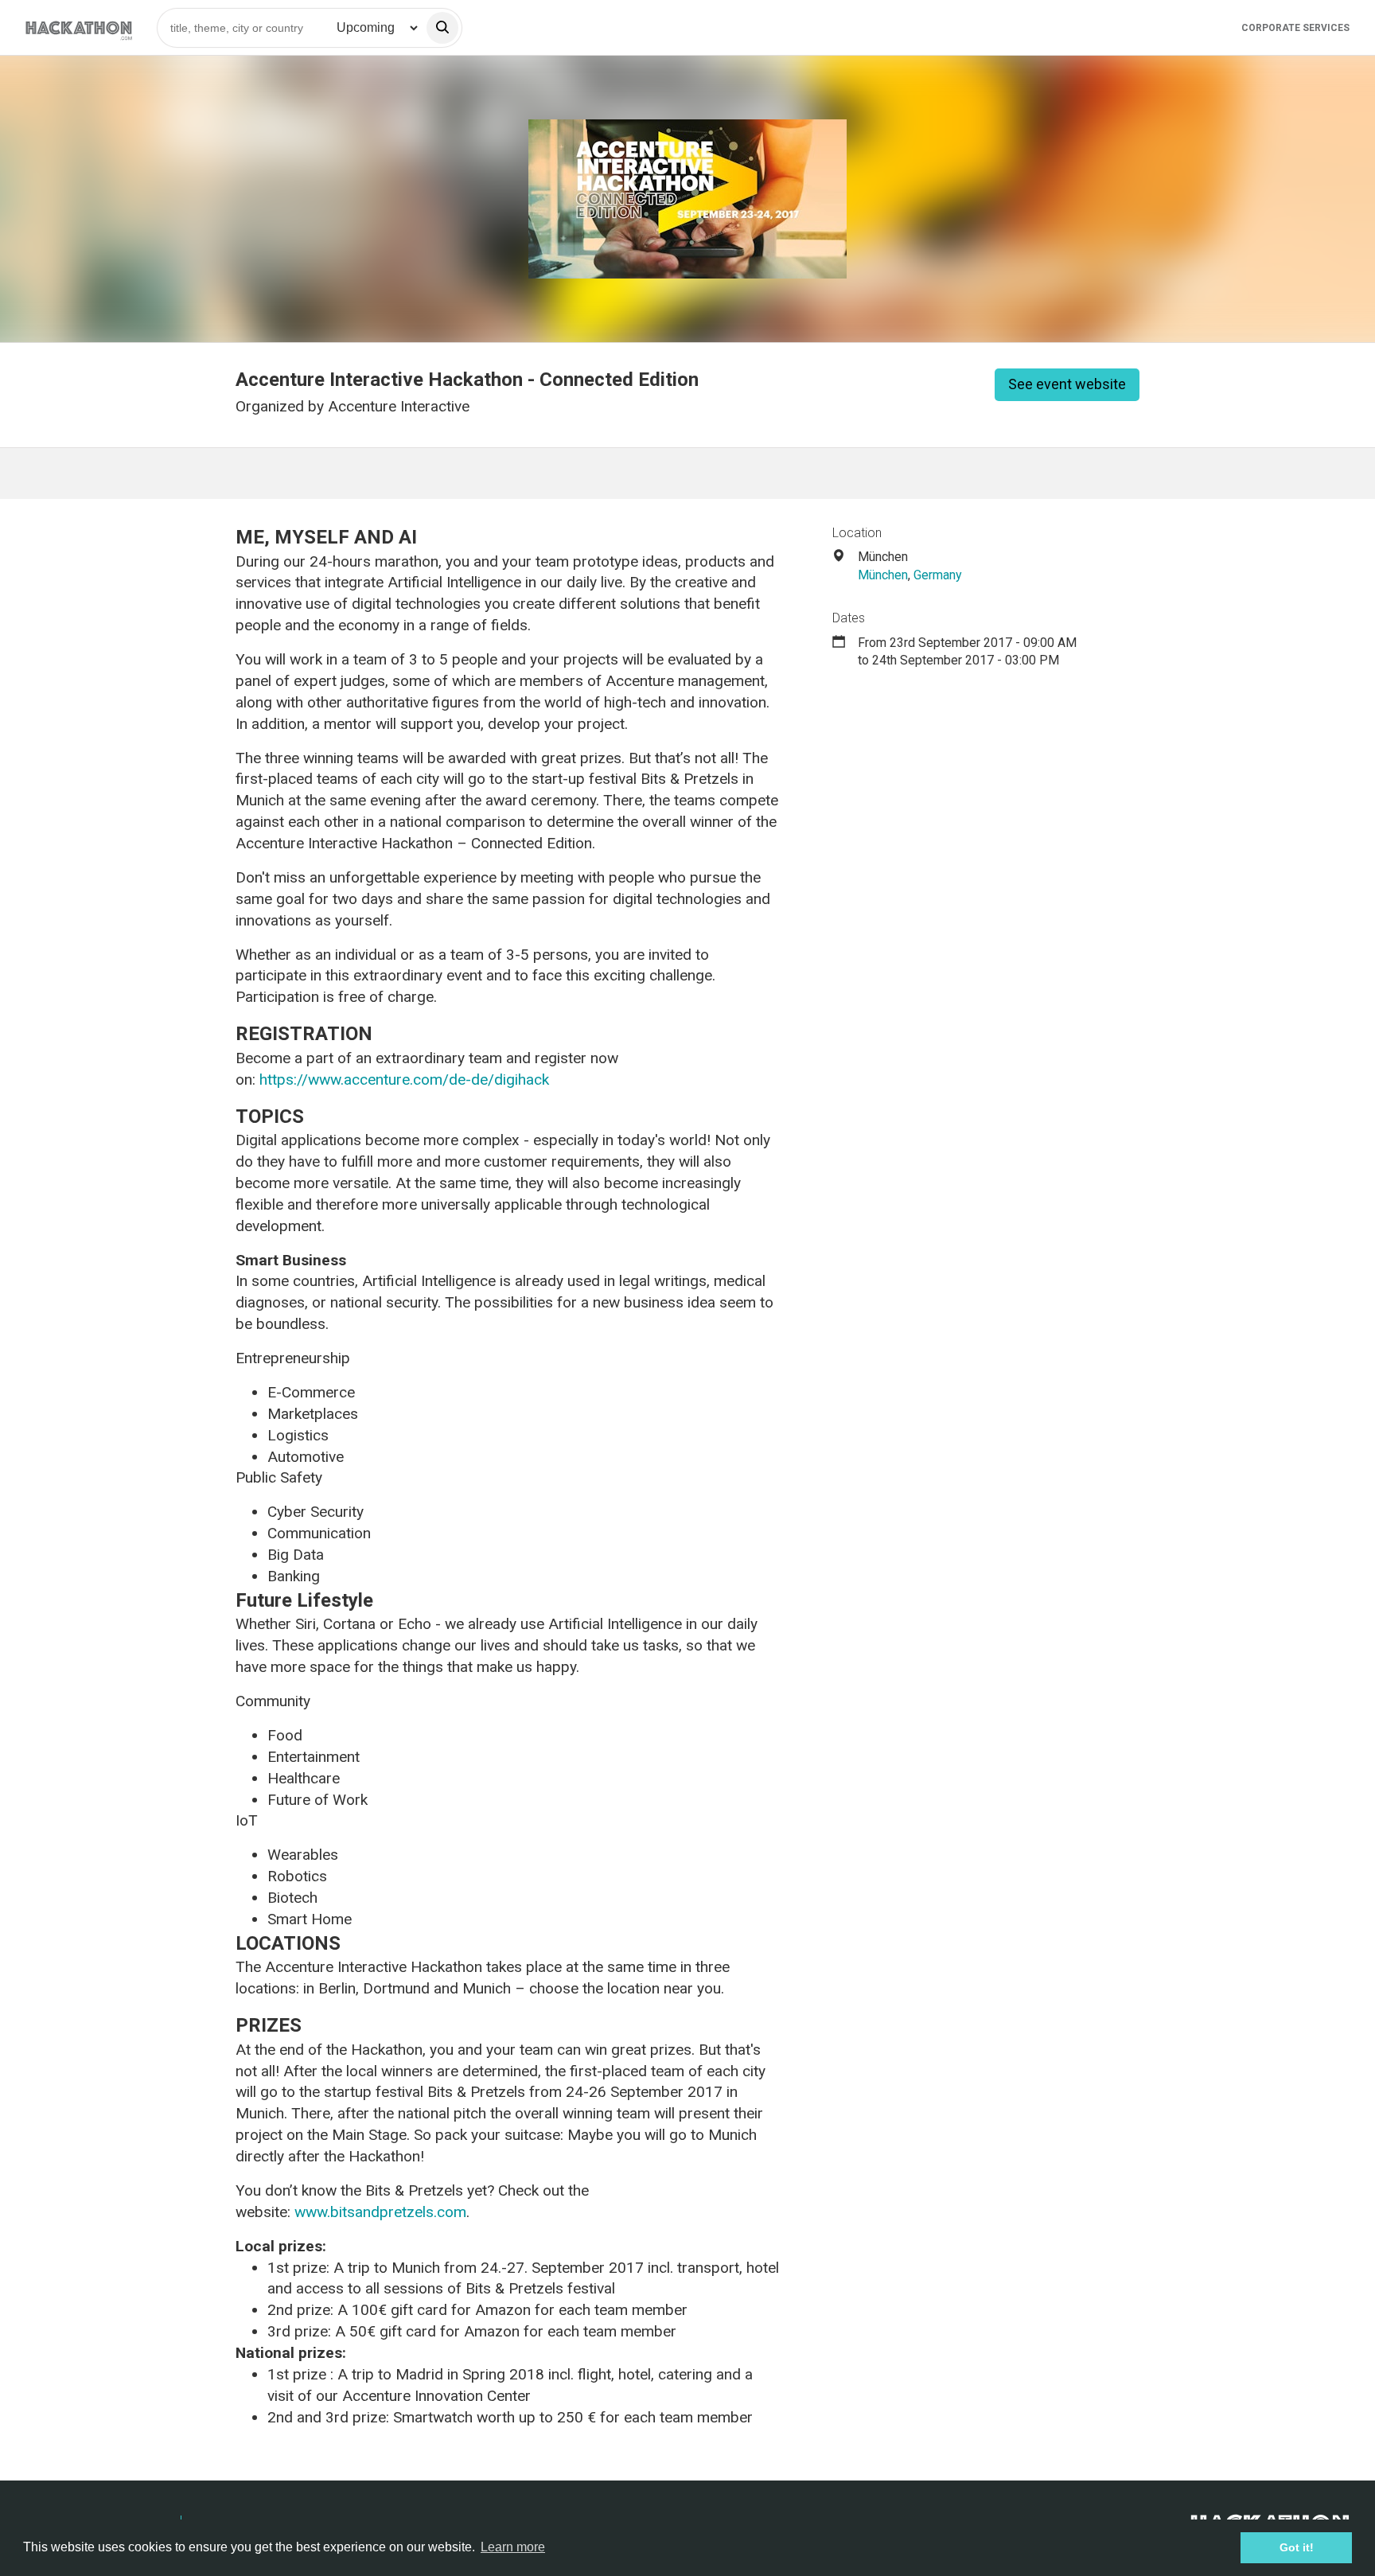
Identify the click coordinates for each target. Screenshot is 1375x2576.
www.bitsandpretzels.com (380, 2212)
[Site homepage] (79, 27)
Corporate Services (1295, 28)
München (883, 575)
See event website (1067, 384)
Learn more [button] (513, 2547)
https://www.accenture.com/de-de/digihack (404, 1080)
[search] (442, 28)
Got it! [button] (1297, 2547)
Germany (938, 575)
